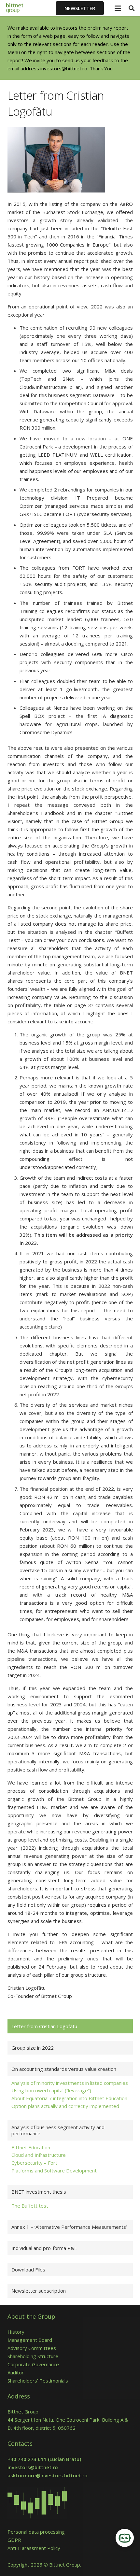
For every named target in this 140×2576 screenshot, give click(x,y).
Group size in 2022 (33, 2048)
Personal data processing (36, 2532)
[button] (118, 8)
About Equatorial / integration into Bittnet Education (69, 2098)
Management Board (30, 2340)
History (16, 2332)
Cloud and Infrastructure (39, 2155)
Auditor (16, 2372)
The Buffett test (30, 2206)
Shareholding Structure (33, 2356)
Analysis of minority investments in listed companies (70, 2083)
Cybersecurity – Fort (34, 2163)
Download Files (28, 2270)
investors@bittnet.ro (64, 68)
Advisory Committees (33, 2348)
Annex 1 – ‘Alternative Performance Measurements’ (69, 2227)
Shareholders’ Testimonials (38, 2381)
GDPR (14, 2540)
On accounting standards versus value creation (64, 2069)
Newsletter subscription (39, 2291)
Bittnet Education (31, 2147)
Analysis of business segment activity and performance (58, 2130)
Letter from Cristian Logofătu (44, 2026)
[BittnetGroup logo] (19, 8)
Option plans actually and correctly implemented (65, 2106)
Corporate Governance (33, 2364)
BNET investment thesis (39, 2192)
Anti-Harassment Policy (34, 2548)
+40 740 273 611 (27, 2459)
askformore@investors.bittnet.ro (48, 2475)
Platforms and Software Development (54, 2170)
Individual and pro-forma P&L (44, 2248)
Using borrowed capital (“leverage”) (51, 2090)
